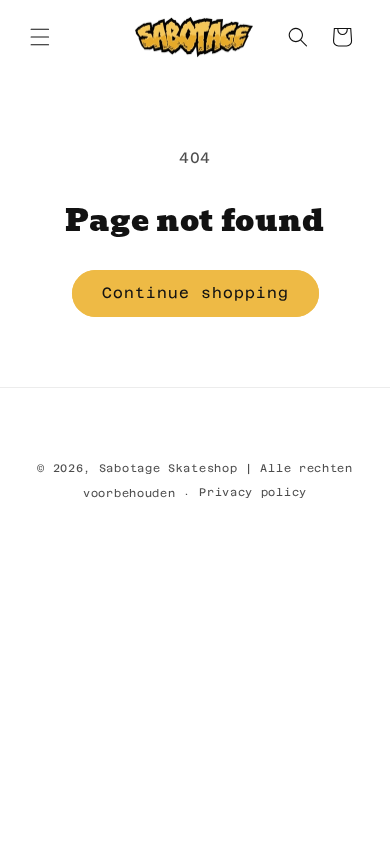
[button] (40, 37)
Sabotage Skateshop (168, 468)
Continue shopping (195, 292)
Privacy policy (253, 492)
